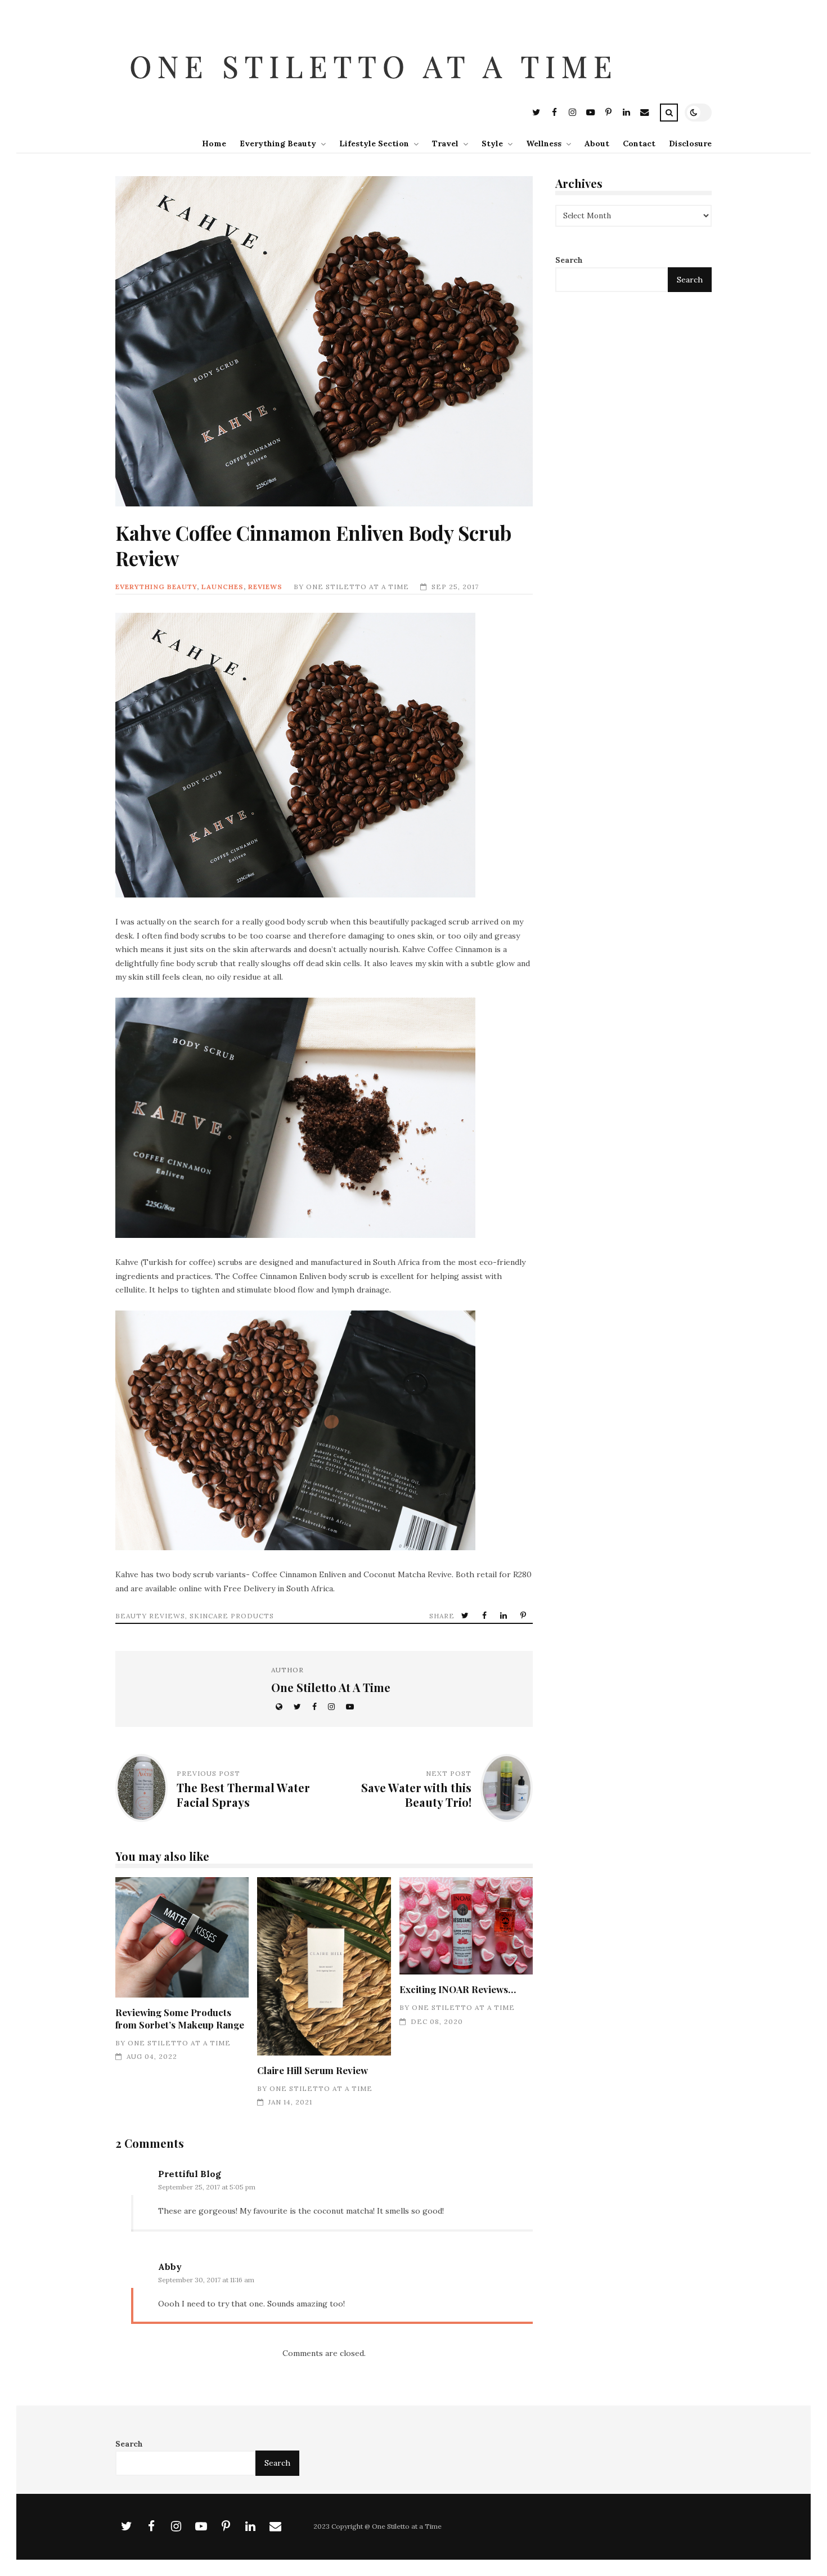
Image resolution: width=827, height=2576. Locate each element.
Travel (445, 143)
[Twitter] (536, 114)
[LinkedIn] (626, 114)
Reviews (265, 587)
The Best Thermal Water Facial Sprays (243, 1795)
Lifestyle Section (374, 143)
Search (569, 261)
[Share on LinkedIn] (505, 1616)
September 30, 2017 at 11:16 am (206, 2280)
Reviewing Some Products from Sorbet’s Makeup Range (182, 1937)
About (597, 143)
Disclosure (690, 143)
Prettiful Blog (190, 2174)
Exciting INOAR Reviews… (466, 1926)
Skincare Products (232, 1616)
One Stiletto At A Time (358, 587)
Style (492, 143)
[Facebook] (554, 114)
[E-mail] (644, 114)
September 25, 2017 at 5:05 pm (207, 2187)
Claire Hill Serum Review (324, 1966)
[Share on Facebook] (486, 1616)
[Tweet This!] (466, 1616)
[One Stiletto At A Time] (376, 94)
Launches (223, 587)
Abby (170, 2267)
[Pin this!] (524, 1616)
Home (214, 143)
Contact (639, 143)
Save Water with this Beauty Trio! (416, 1795)
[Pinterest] (608, 114)
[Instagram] (572, 114)
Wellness (544, 143)
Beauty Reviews (150, 1616)
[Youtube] (590, 114)
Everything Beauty (278, 143)
